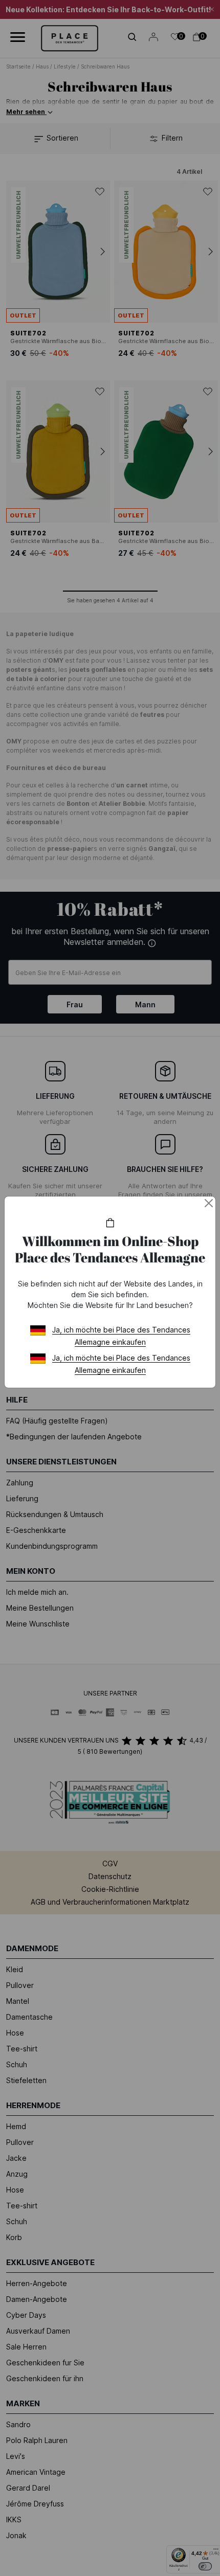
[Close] (209, 1203)
